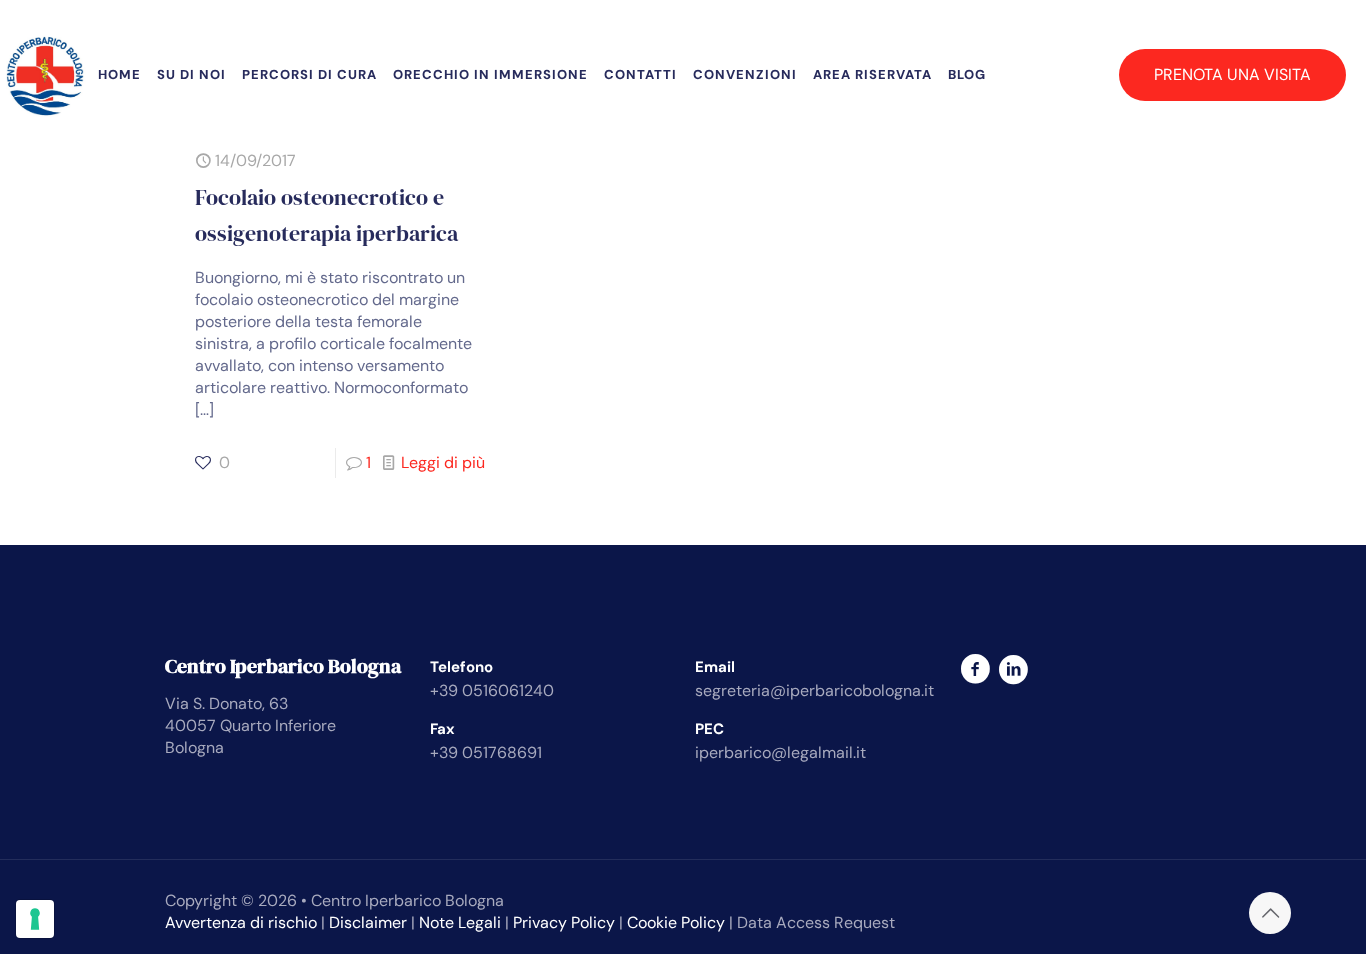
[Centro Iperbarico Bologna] (45, 75)
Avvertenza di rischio (241, 922)
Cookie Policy (676, 922)
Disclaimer (368, 922)
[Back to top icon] (1270, 913)
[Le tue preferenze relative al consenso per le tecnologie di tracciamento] (35, 919)
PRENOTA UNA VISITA (1232, 74)
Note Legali (460, 922)
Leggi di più (443, 462)
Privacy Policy (564, 922)
